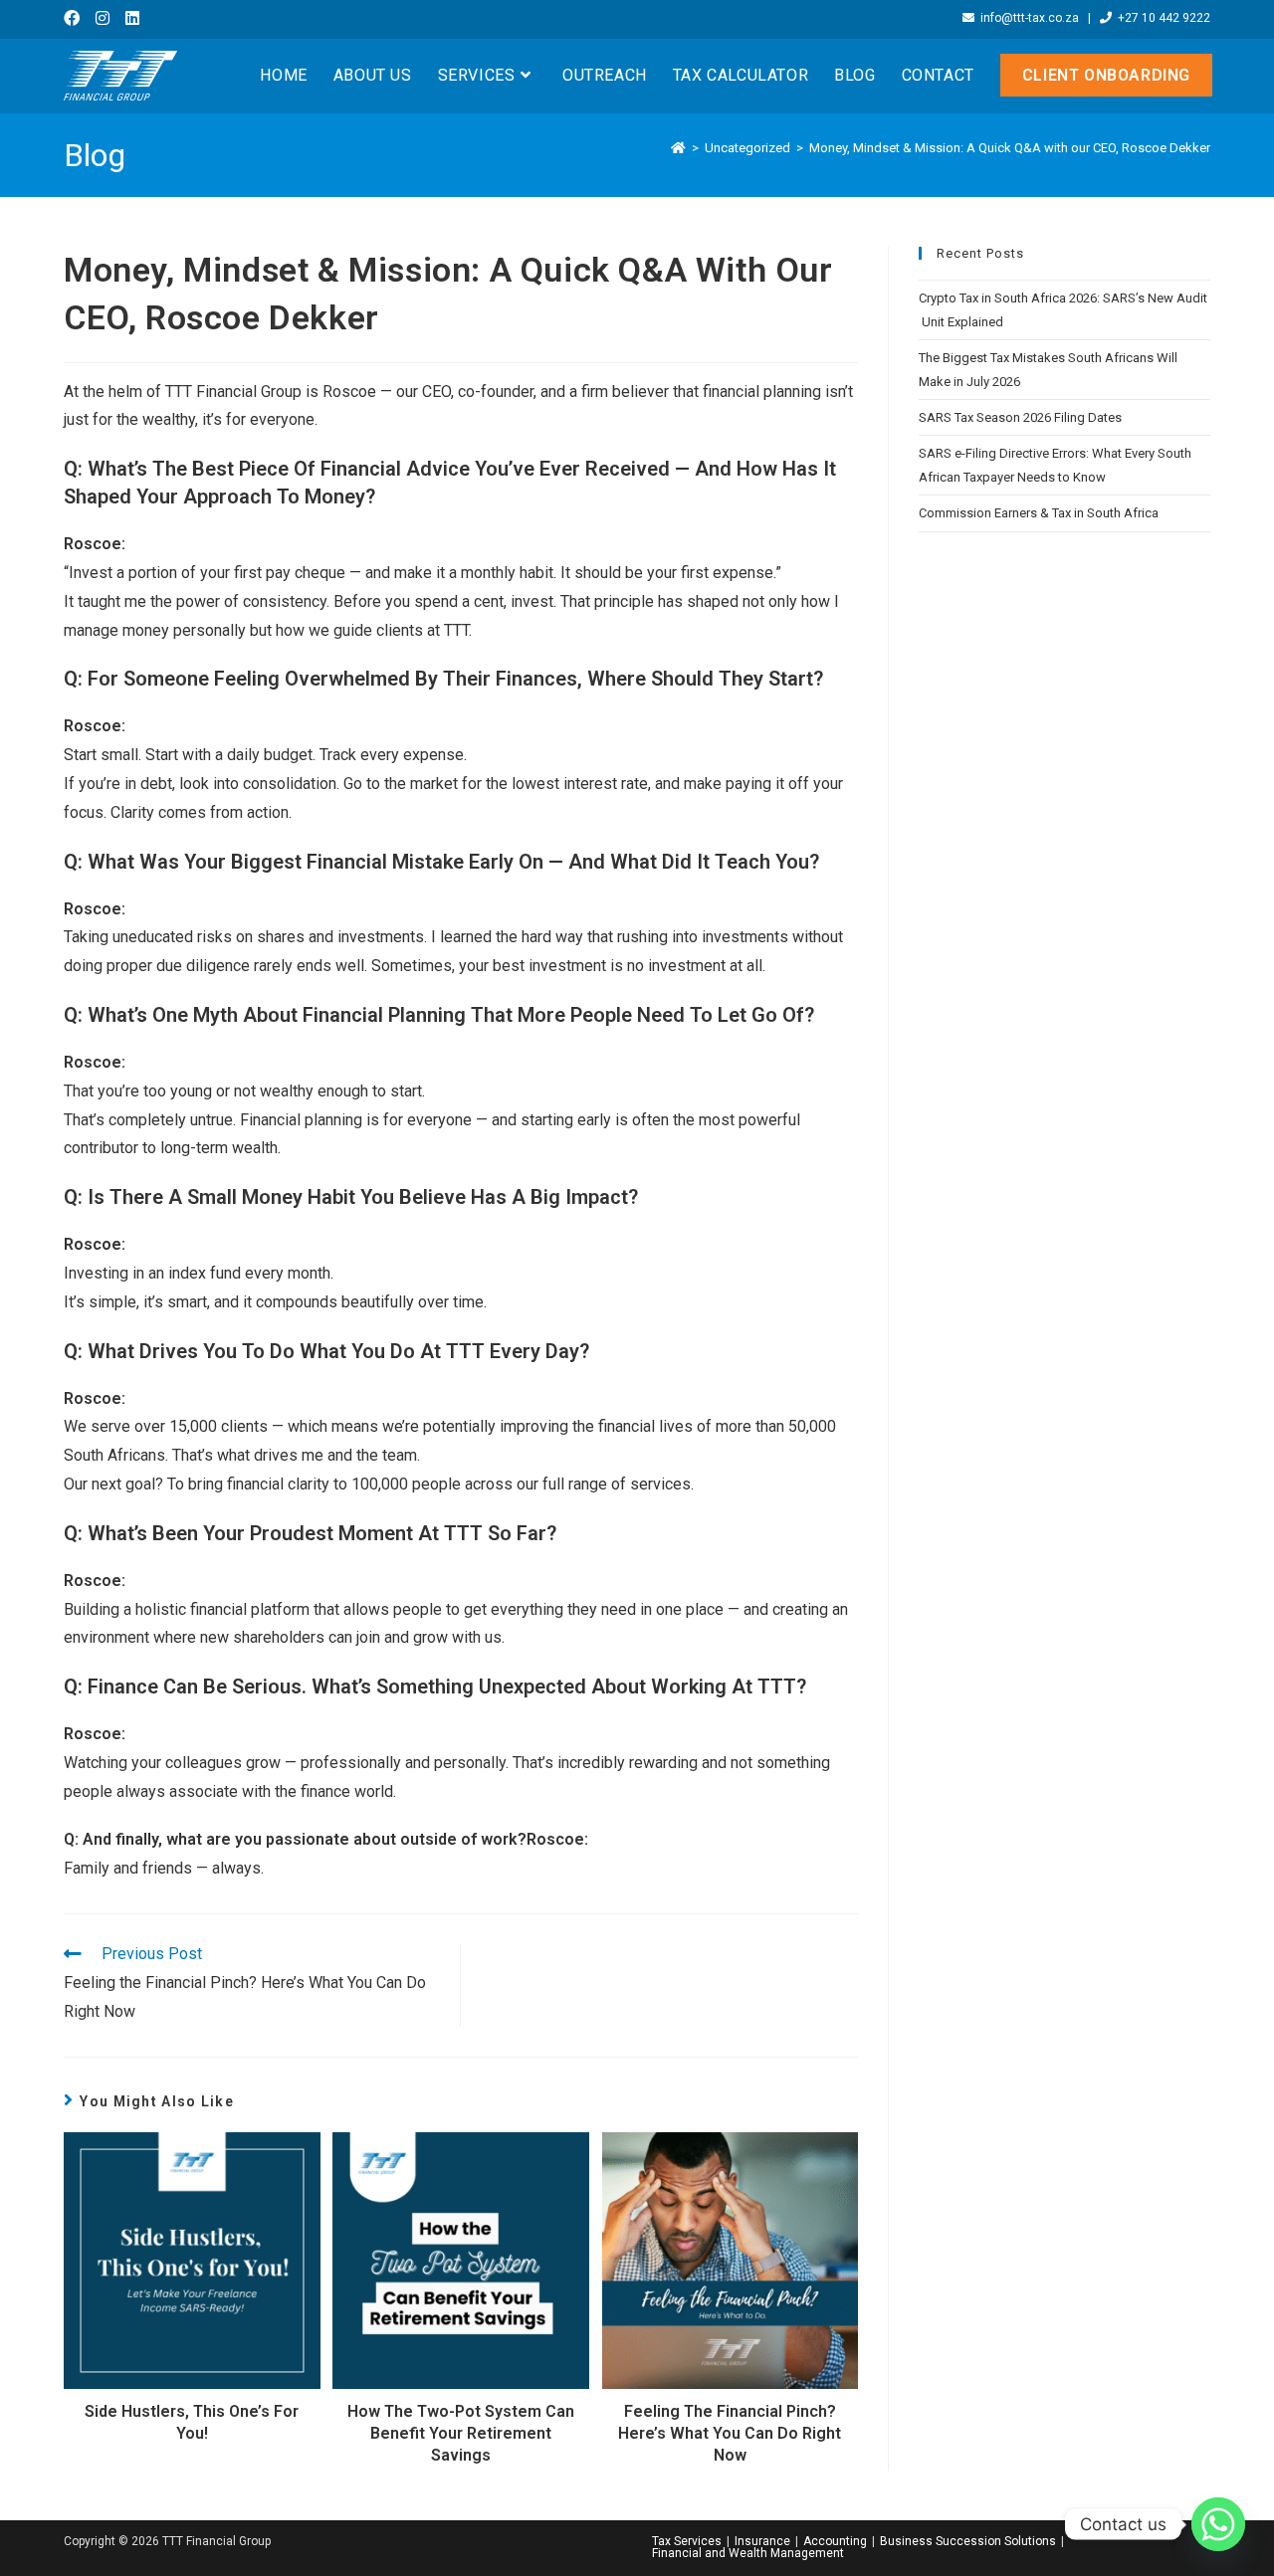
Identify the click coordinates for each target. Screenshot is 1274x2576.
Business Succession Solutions (968, 2541)
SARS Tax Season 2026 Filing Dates (1020, 417)
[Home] (678, 148)
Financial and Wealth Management (748, 2553)
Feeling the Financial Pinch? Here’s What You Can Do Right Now (730, 2434)
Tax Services (687, 2541)
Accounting (835, 2541)
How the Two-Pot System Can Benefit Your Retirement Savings (461, 2434)
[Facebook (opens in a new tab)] (76, 19)
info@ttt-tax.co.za (1027, 18)
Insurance (762, 2541)
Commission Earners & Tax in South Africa (1039, 513)
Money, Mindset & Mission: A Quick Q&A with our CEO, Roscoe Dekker (1010, 148)
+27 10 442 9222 (1161, 18)
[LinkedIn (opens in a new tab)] (132, 19)
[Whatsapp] (1218, 2524)
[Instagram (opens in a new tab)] (103, 19)
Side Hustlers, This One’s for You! (192, 2422)
